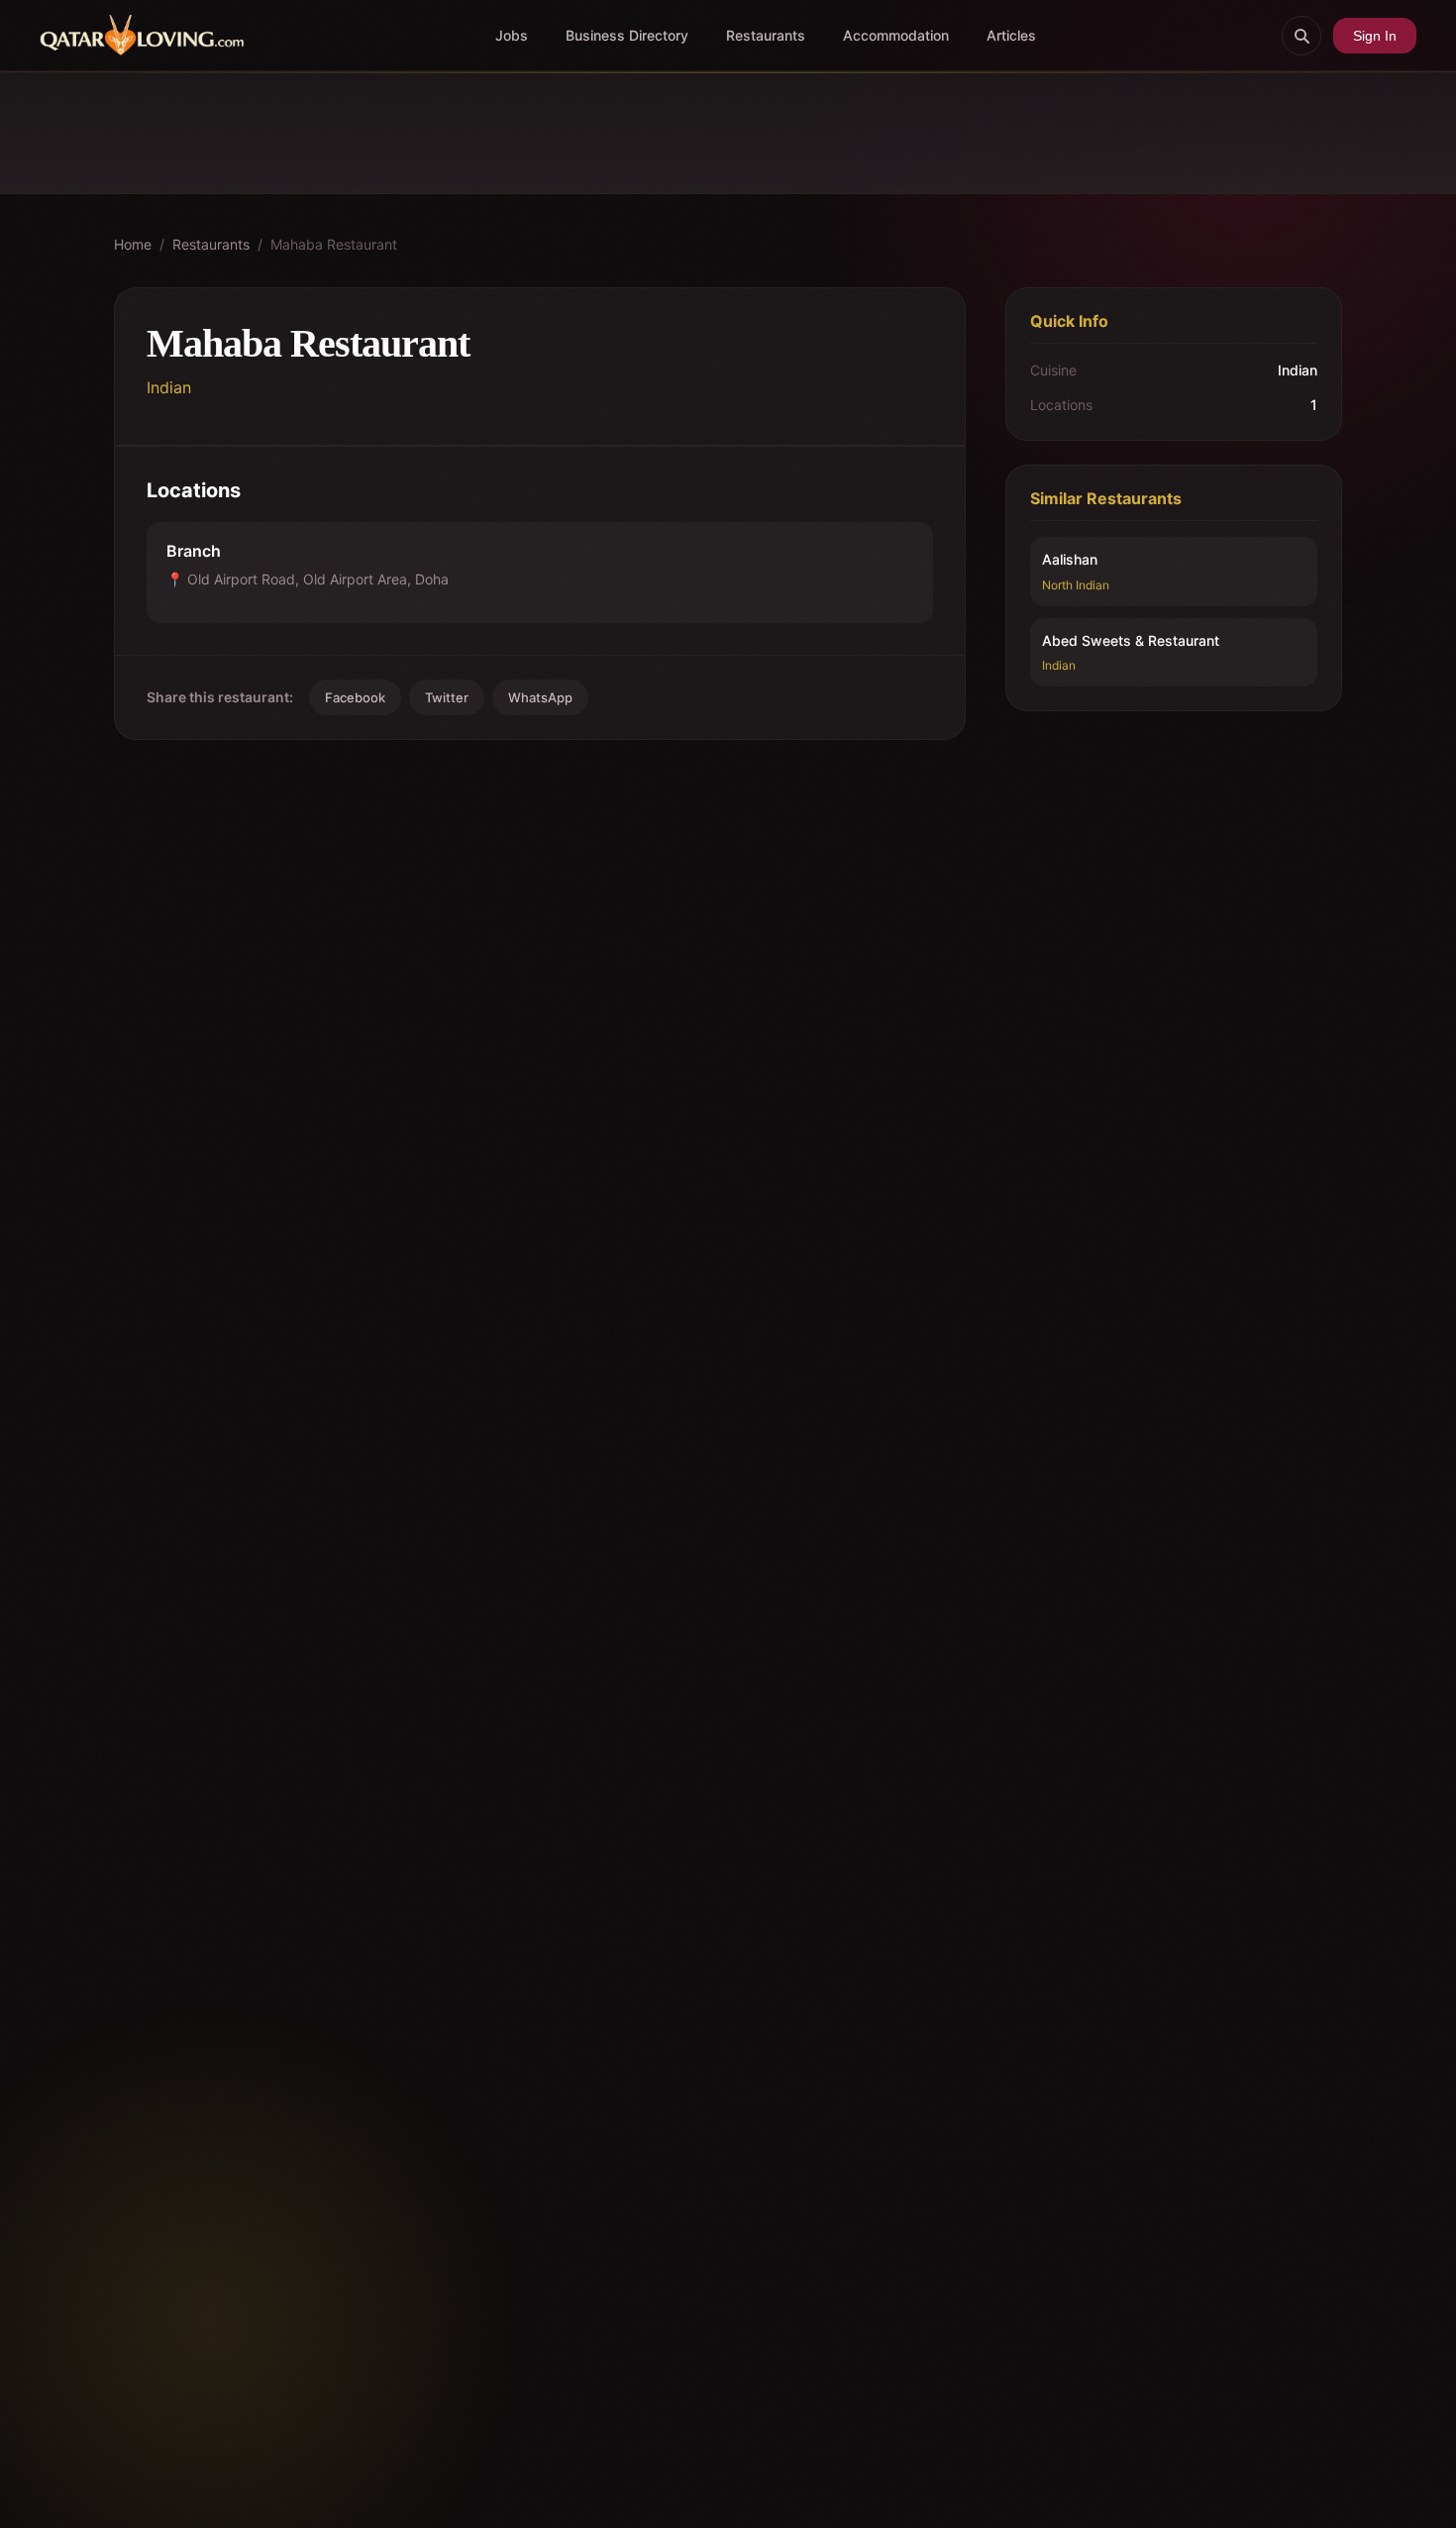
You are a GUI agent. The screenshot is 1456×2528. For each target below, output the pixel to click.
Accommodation (896, 35)
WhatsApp (540, 697)
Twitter (447, 697)
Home (133, 244)
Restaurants (766, 35)
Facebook (355, 697)
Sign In (1375, 36)
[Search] (1301, 36)
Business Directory (627, 35)
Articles (1011, 35)
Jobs (512, 35)
